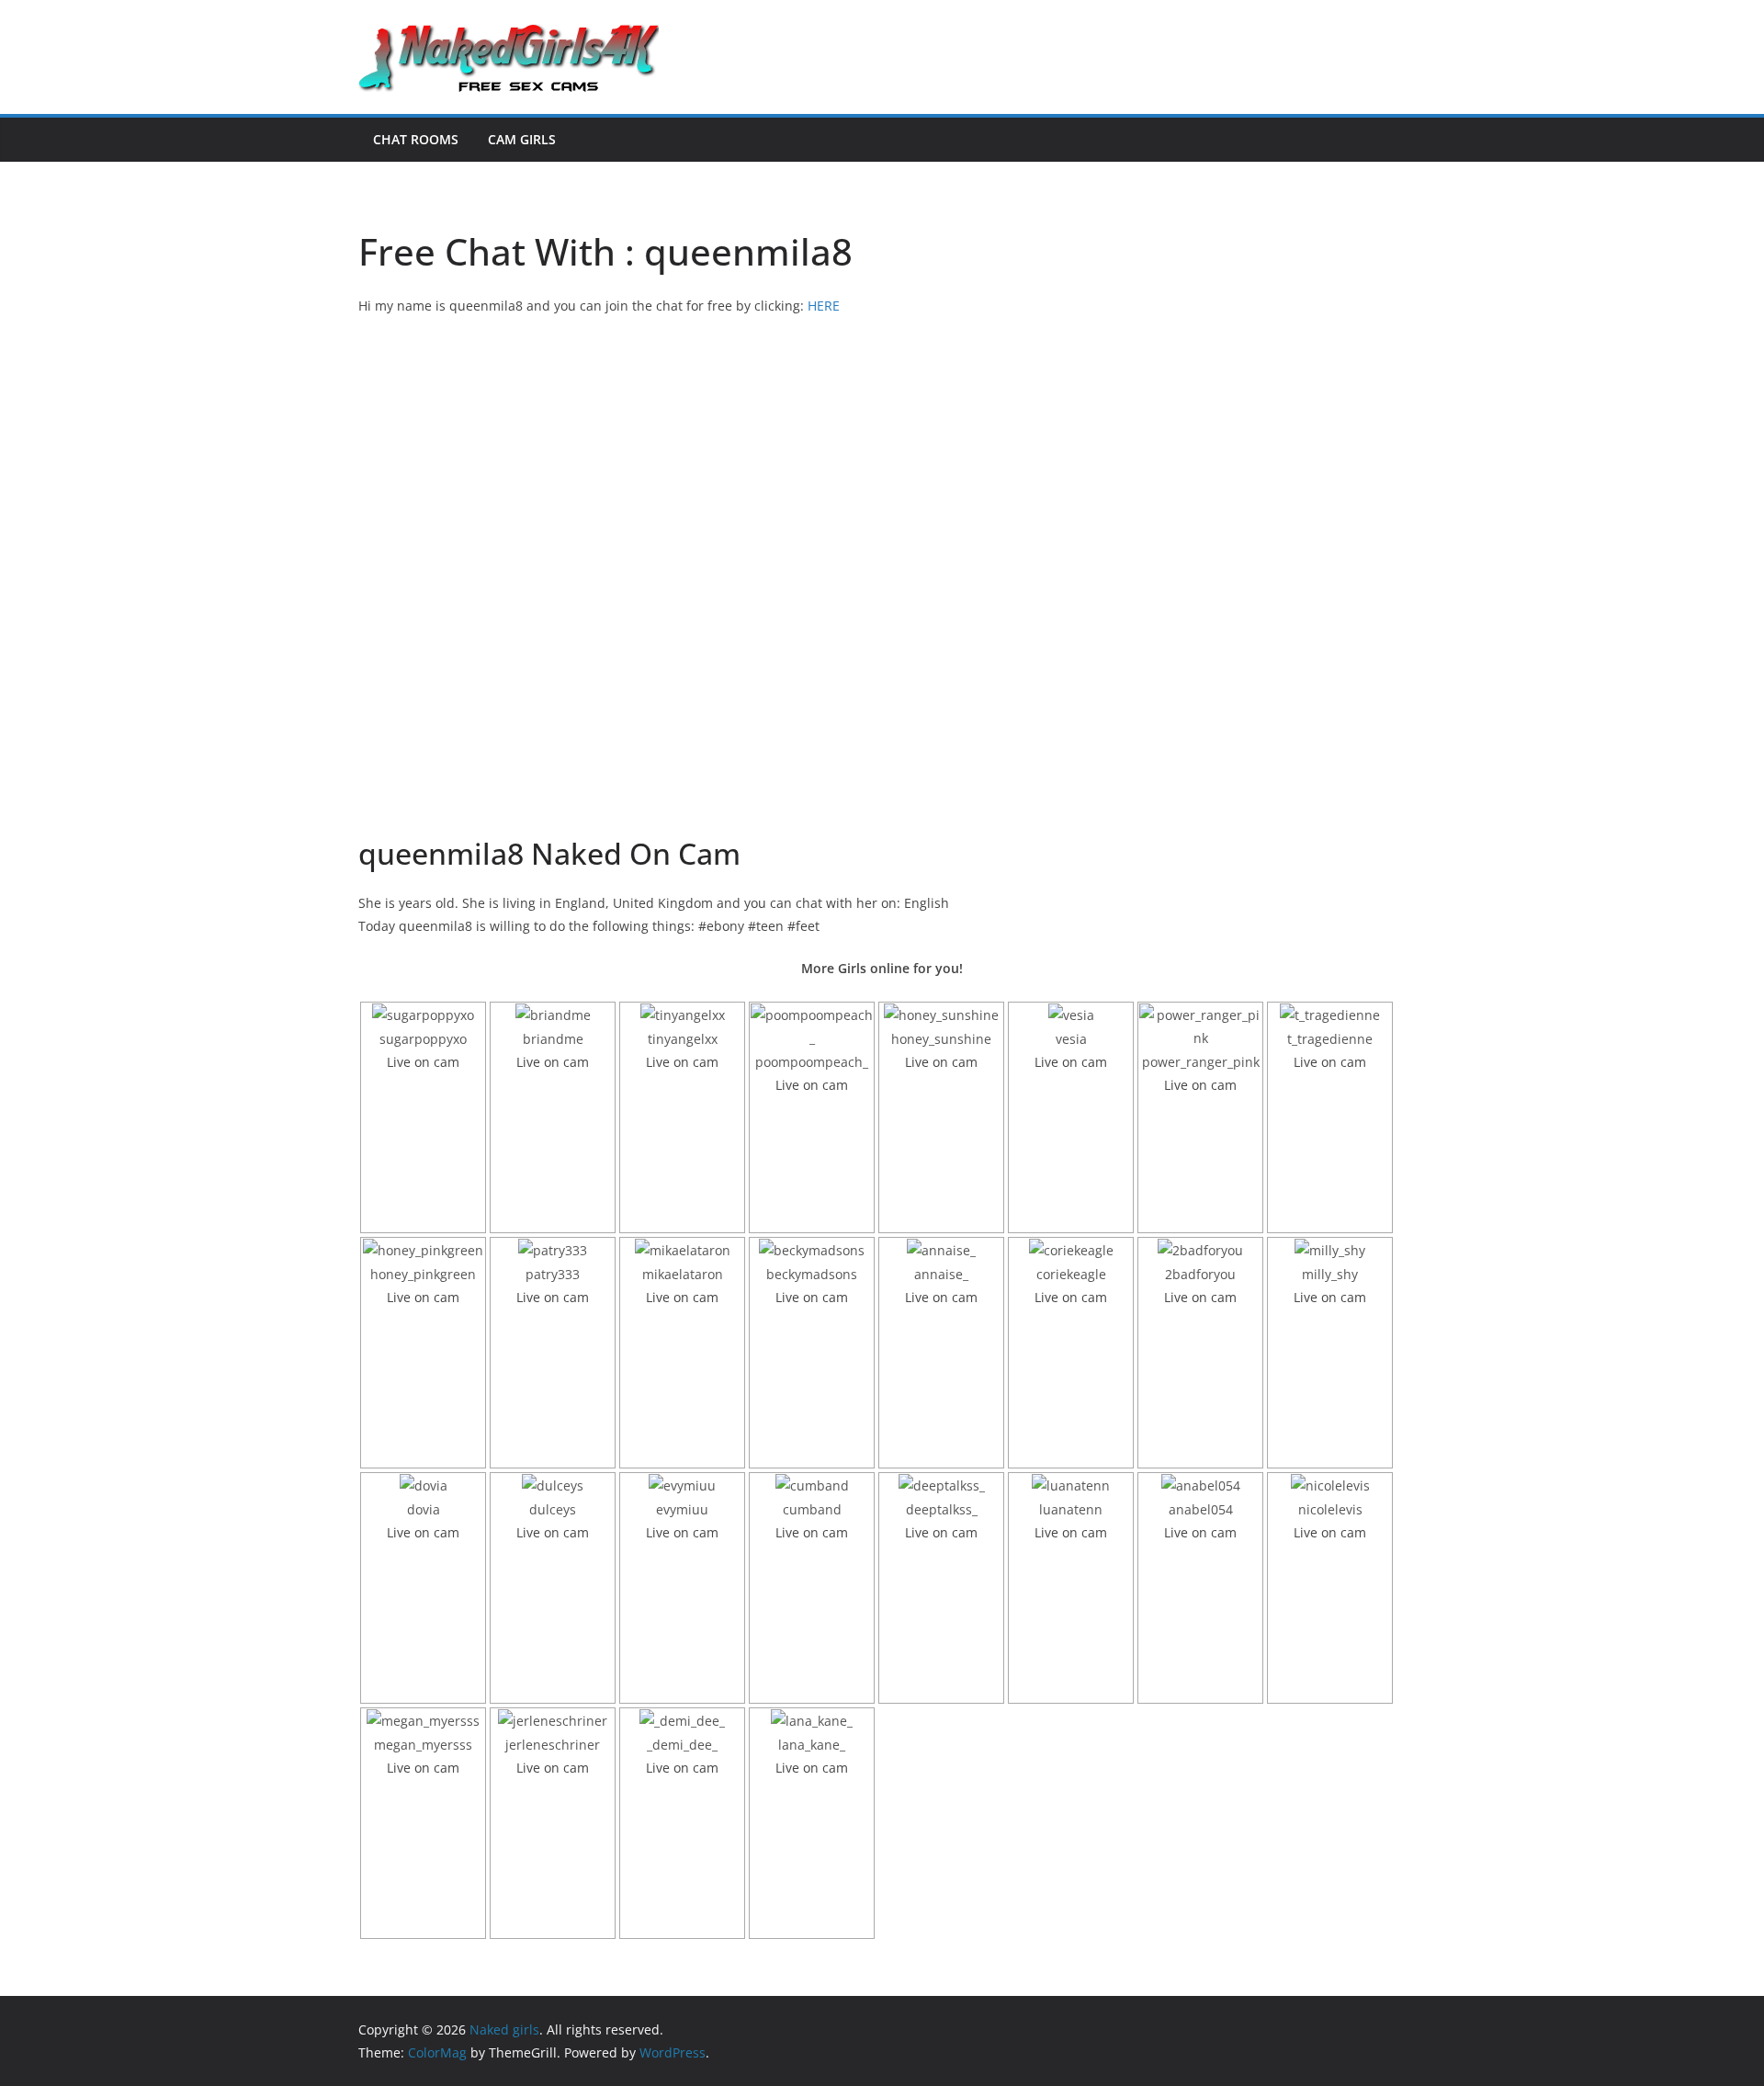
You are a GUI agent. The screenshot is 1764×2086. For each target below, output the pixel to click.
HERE (824, 306)
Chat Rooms (416, 139)
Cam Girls (522, 139)
